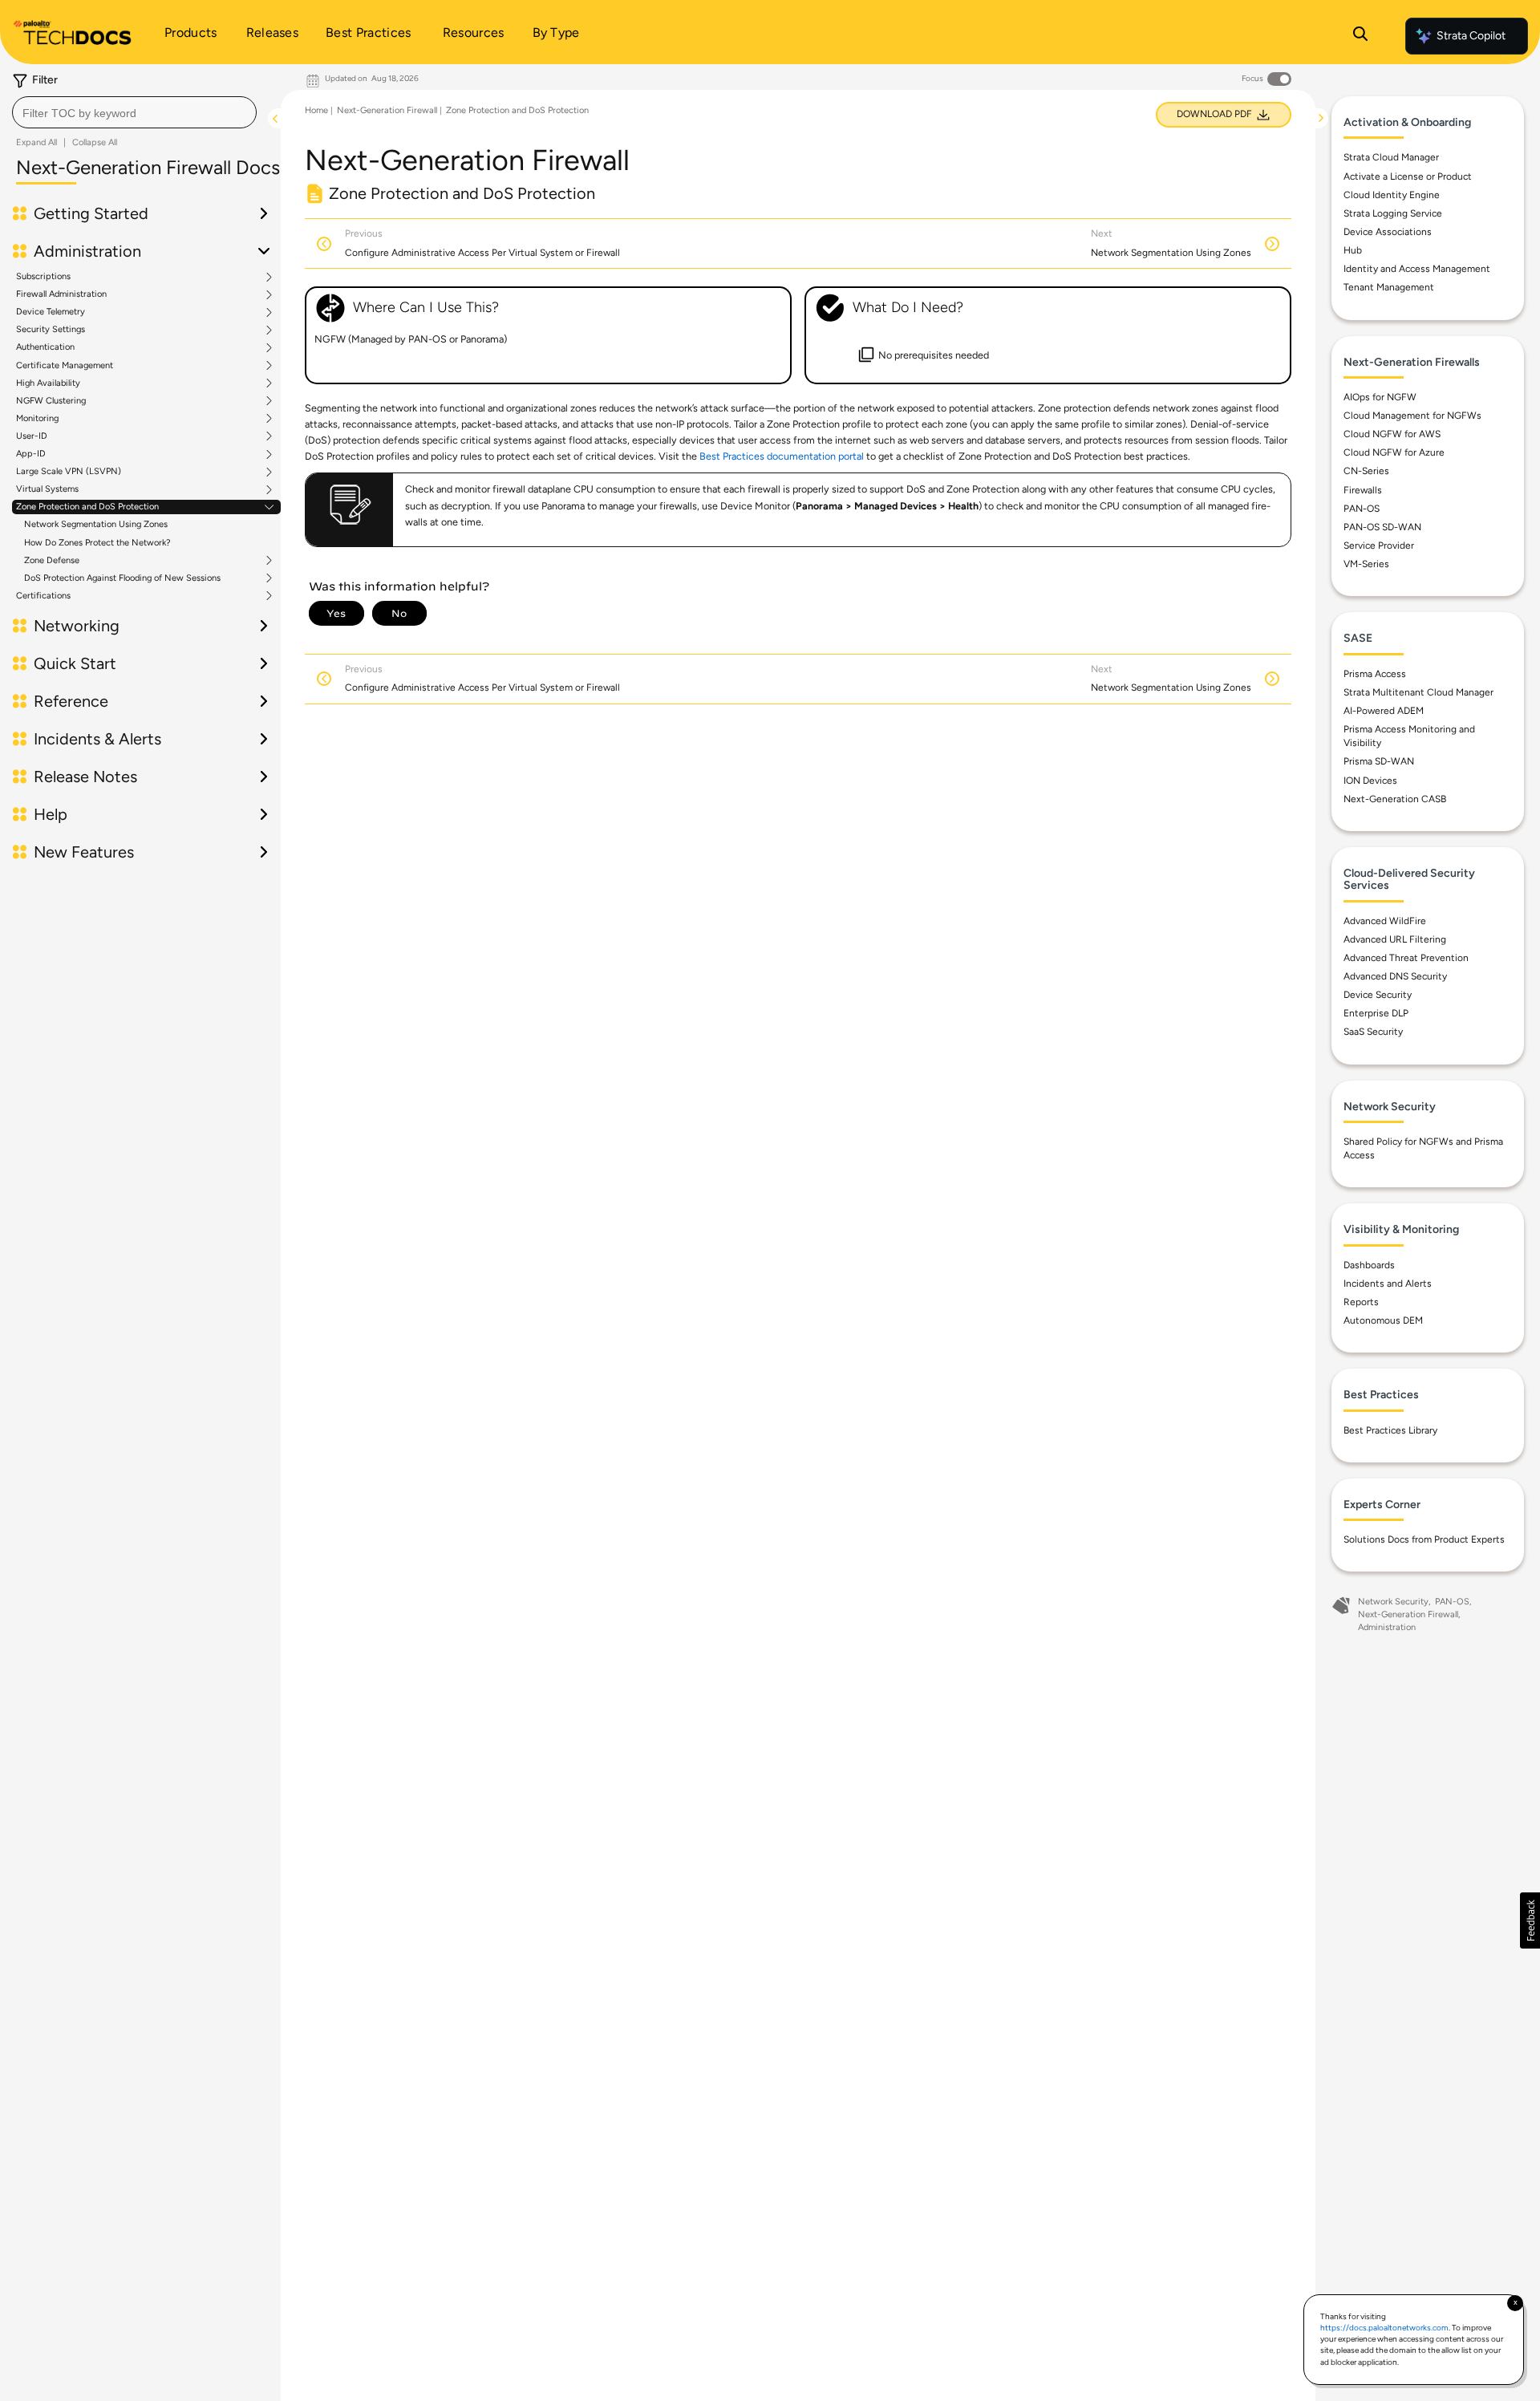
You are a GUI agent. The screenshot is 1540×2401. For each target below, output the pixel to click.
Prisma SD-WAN (1379, 761)
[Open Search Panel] (1360, 36)
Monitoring (37, 419)
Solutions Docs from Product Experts (1424, 1539)
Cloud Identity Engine (1392, 195)
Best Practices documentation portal (782, 456)
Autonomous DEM (1383, 1320)
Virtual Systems (47, 489)
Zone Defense (52, 561)
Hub (1353, 250)
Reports (1361, 1302)
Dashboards (1369, 1265)
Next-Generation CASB (1395, 799)
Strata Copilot (1471, 36)
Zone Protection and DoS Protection (87, 507)
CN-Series (1366, 471)
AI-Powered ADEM (1384, 711)
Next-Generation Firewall (387, 110)
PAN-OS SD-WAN (1382, 527)
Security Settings (51, 330)
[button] (1530, 1920)
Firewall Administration (61, 294)
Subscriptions (43, 277)
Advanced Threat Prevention (1406, 958)
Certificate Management (65, 366)
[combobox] (134, 112)
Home (316, 110)
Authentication (45, 347)
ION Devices (1370, 781)
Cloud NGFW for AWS (1392, 434)
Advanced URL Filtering (1395, 939)
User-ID (32, 436)
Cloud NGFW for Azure (1394, 452)
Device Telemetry (51, 312)
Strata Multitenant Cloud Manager (1418, 692)
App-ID (31, 454)
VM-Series (1366, 564)
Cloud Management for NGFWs (1412, 416)
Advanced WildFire (1385, 921)
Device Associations (1388, 232)
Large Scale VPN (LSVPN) (69, 472)
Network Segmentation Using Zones (96, 524)
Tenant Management (1389, 287)
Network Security (1393, 1602)
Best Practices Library (1390, 1430)
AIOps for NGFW (1380, 397)
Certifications (43, 596)
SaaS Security (1373, 1032)
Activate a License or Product (1408, 176)
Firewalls (1363, 490)
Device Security (1378, 995)
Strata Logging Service (1393, 213)
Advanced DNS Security (1395, 976)
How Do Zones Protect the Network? (97, 543)
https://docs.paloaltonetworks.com (1384, 2328)
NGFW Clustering (51, 401)
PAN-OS (1362, 509)
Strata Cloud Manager (1391, 157)
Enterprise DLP (1376, 1013)
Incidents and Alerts (1388, 1284)
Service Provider (1379, 545)
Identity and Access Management (1417, 269)
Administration (1387, 1627)
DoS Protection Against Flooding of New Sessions (122, 578)
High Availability (48, 383)
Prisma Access (1375, 674)
